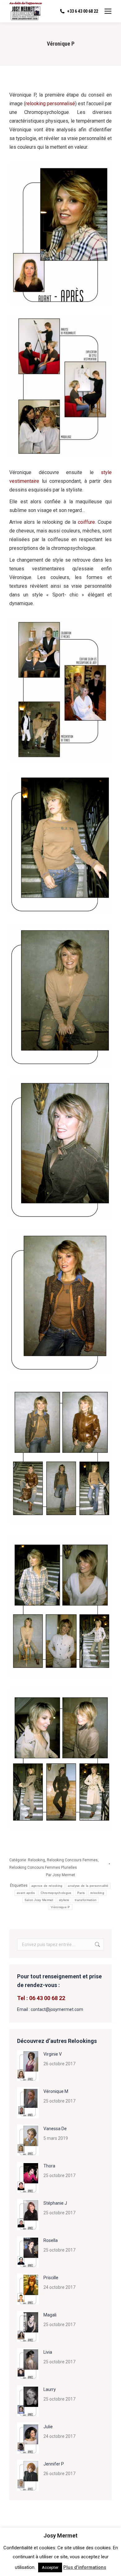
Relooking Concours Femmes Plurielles (43, 1867)
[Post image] (28, 2066)
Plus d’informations (85, 2567)
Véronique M (56, 2091)
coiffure (86, 522)
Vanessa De (55, 2129)
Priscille (51, 2278)
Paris (81, 1893)
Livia (48, 2352)
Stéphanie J (55, 2203)
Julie (48, 2427)
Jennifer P (54, 2464)
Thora (49, 2166)
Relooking (36, 1860)
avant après (26, 1893)
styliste (64, 1900)
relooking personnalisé (50, 104)
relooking (97, 1893)
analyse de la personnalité (88, 1886)
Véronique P (60, 1907)
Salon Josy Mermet (39, 1900)
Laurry (50, 2389)
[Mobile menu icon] (108, 11)
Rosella (51, 2240)
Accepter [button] (50, 2567)
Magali (50, 2315)
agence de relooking (47, 1886)
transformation (86, 1900)
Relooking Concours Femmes (72, 1860)
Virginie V (53, 2054)
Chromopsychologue (56, 1893)
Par (60, 1875)
